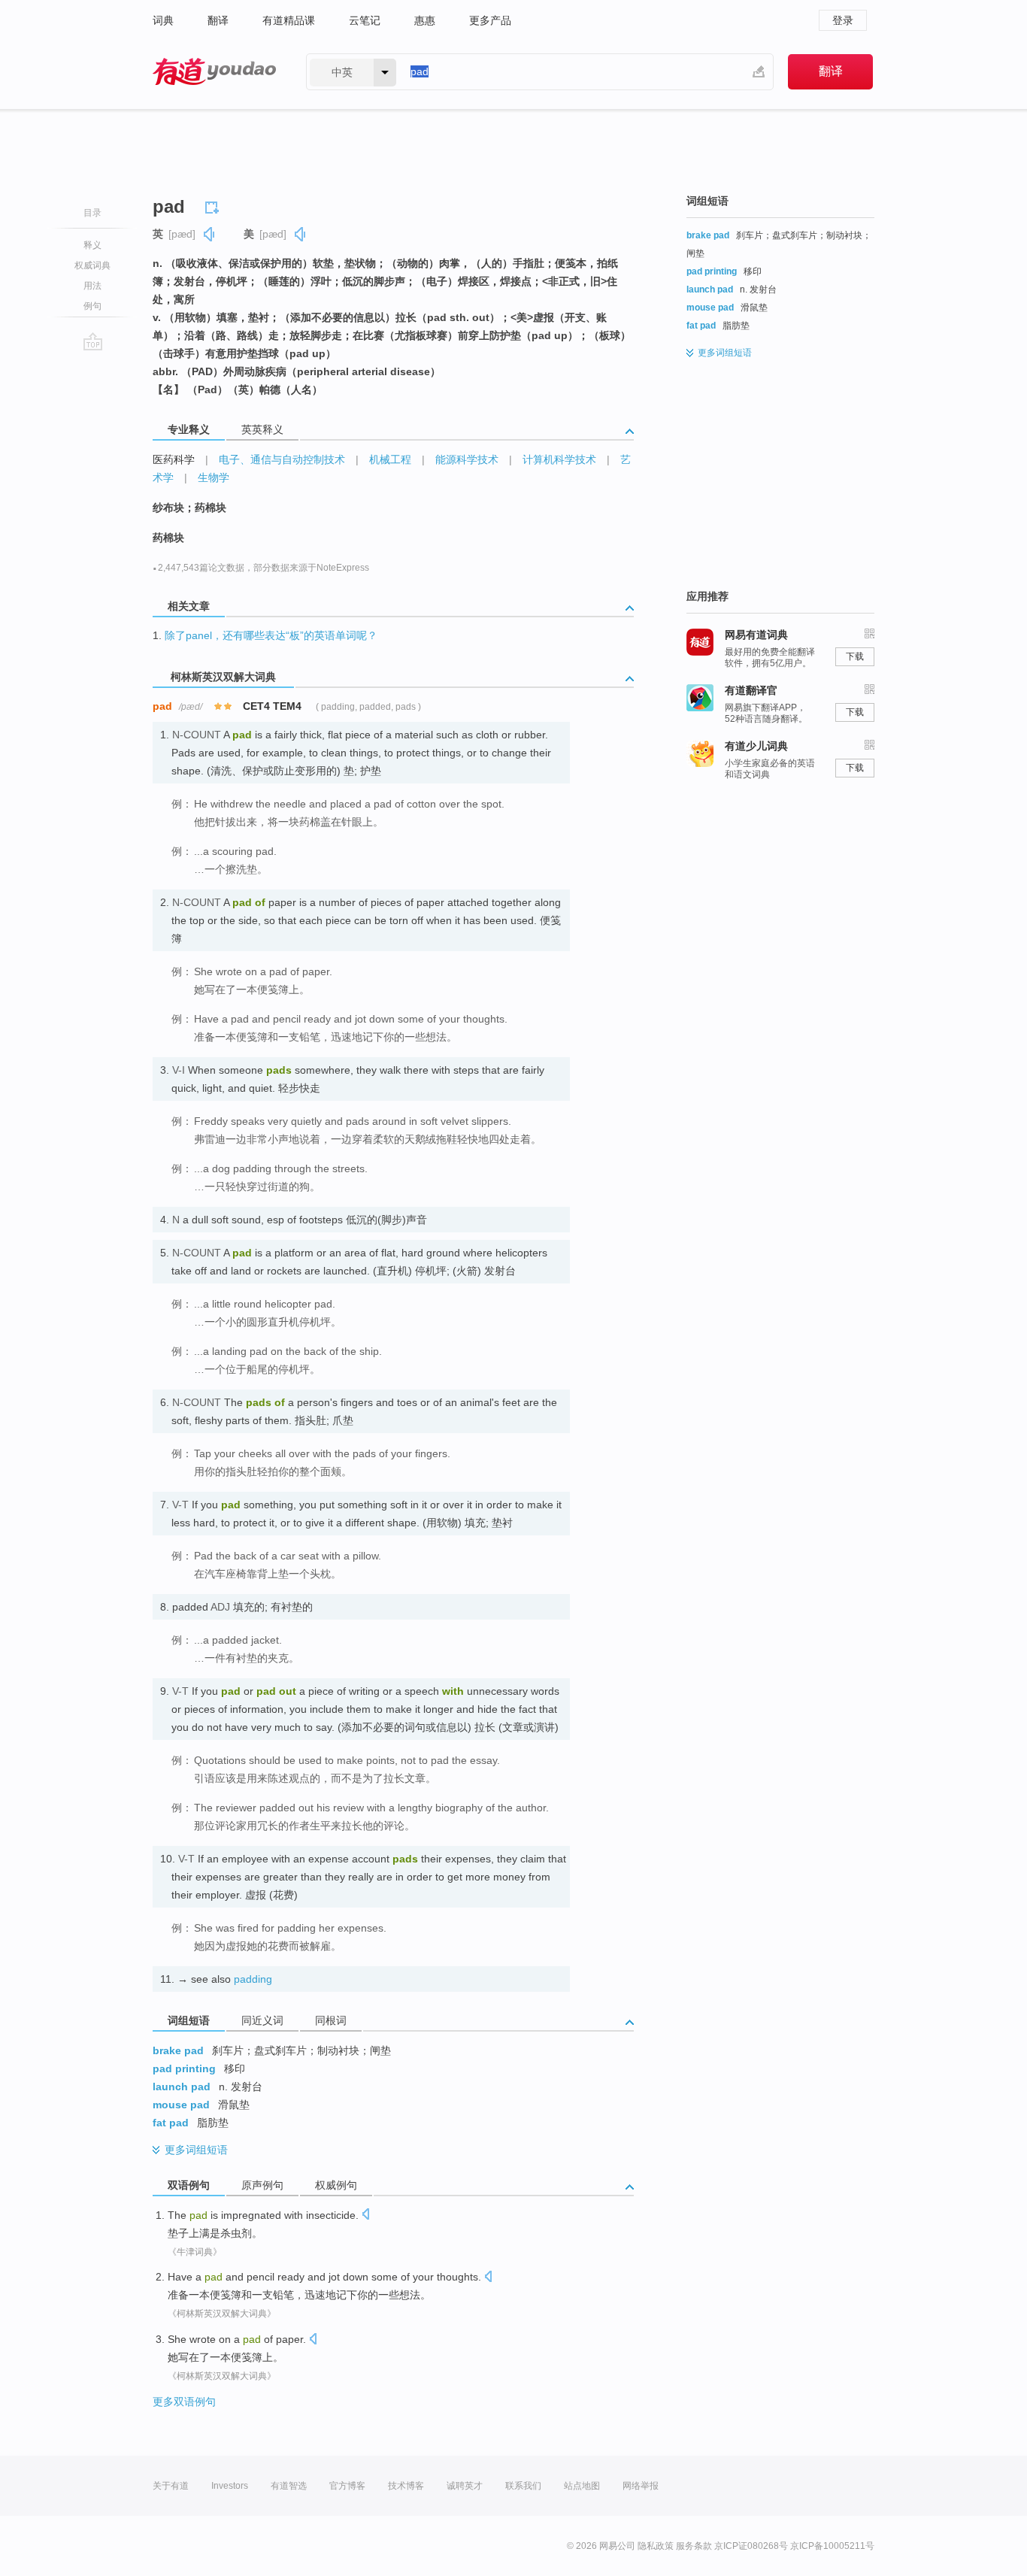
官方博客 (347, 2486)
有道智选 (289, 2486)
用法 (92, 286)
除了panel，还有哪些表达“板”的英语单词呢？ (271, 635)
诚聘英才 (465, 2486)
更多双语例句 (184, 2402)
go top (93, 341)
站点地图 (582, 2486)
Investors (230, 2486)
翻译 (218, 20)
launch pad (182, 2087)
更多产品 (490, 20)
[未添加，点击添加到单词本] (214, 205)
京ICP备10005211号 (832, 2546)
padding (253, 1979)
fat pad (171, 2123)
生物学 (214, 477)
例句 (92, 306)
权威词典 (92, 265)
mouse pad (181, 2105)
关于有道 (171, 2486)
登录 (843, 20)
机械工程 (390, 459)
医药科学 (174, 459)
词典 (163, 20)
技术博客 (406, 2486)
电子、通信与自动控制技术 (282, 459)
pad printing (184, 2068)
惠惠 (425, 20)
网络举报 (641, 2486)
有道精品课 (289, 20)
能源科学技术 (467, 459)
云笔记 (365, 20)
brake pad (178, 2050)
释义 (92, 245)
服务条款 (694, 2546)
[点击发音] (365, 2215)
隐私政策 (656, 2546)
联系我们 (523, 2486)
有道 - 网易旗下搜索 (214, 72)
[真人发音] (210, 234)
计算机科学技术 (559, 459)
